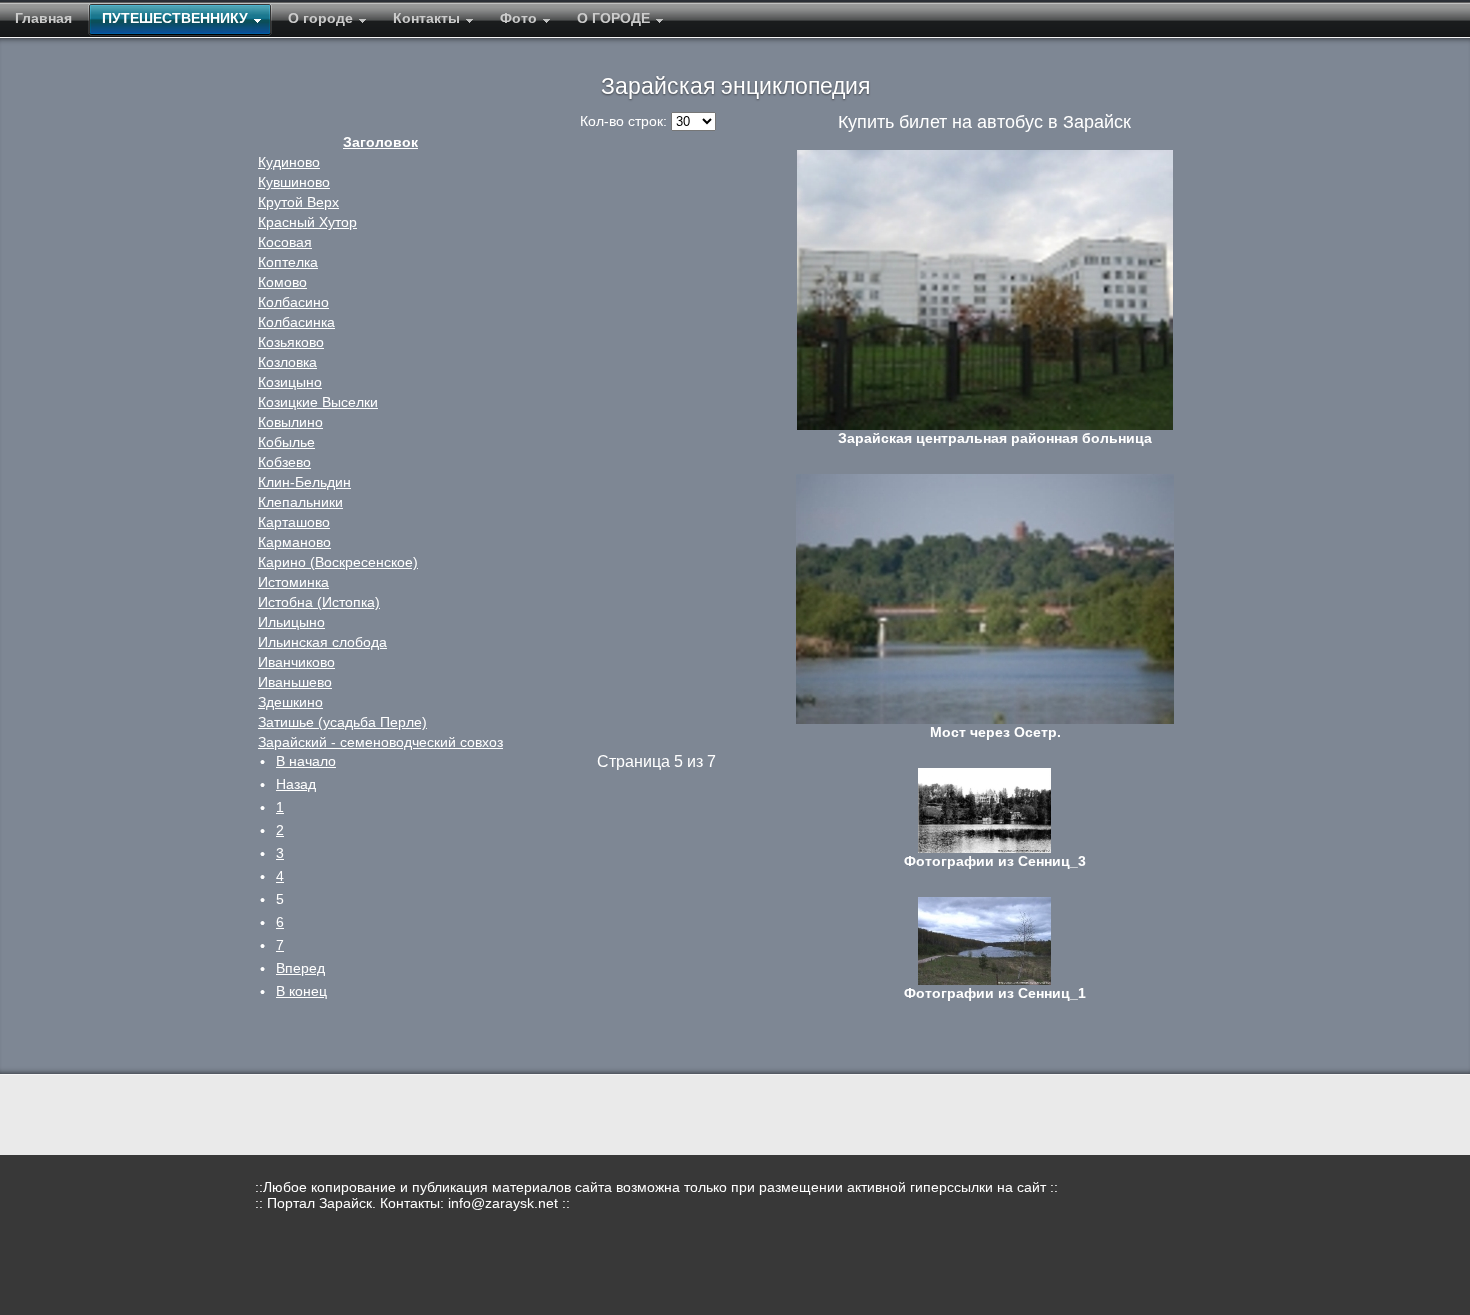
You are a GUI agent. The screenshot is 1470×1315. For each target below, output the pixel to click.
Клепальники (300, 502)
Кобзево (284, 462)
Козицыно (290, 382)
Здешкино (290, 702)
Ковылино (290, 422)
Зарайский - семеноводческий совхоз (380, 742)
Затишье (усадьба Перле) (342, 722)
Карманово (294, 542)
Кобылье (286, 442)
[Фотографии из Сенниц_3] (984, 810)
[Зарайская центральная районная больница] (984, 290)
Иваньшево (295, 682)
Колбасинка (296, 322)
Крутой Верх (298, 202)
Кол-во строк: (625, 121)
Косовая (285, 242)
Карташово (294, 522)
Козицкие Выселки (318, 402)
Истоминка (293, 582)
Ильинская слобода (322, 642)
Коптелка (288, 262)
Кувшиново (294, 182)
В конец (301, 991)
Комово (282, 282)
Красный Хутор (307, 222)
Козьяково (291, 342)
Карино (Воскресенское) (338, 562)
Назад (296, 784)
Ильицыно (291, 622)
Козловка (287, 362)
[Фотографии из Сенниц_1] (984, 941)
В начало (306, 761)
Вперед (300, 968)
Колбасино (293, 302)
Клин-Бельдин (304, 482)
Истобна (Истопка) (319, 602)
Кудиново (289, 162)
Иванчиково (296, 662)
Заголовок (380, 142)
